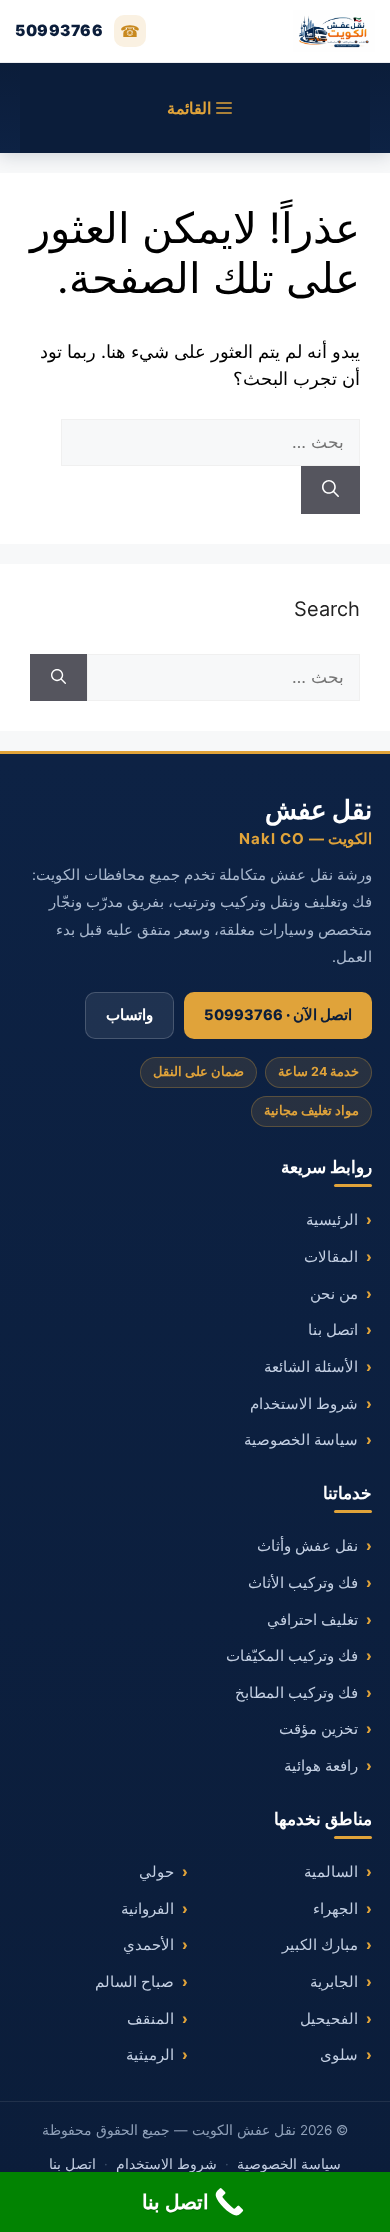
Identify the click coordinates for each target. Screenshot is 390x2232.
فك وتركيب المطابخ (296, 1693)
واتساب (129, 1015)
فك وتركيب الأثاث (303, 1583)
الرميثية (150, 2055)
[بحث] (330, 490)
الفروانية (147, 1909)
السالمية (331, 1872)
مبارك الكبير (320, 1945)
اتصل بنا (333, 1330)
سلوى (339, 2055)
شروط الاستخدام (304, 1404)
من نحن (334, 1294)
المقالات (331, 1257)
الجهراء (335, 1909)
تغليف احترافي (312, 1620)
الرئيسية (332, 1220)
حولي (156, 1872)
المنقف (150, 2019)
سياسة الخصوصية (301, 1440)
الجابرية (334, 1982)
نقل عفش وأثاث (307, 1546)
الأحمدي (148, 1945)
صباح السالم (134, 1982)
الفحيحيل (329, 2019)
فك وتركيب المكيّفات (292, 1656)
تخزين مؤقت (318, 1729)
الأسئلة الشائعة (311, 1367)
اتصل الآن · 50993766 (278, 1015)
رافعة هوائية (321, 1766)
